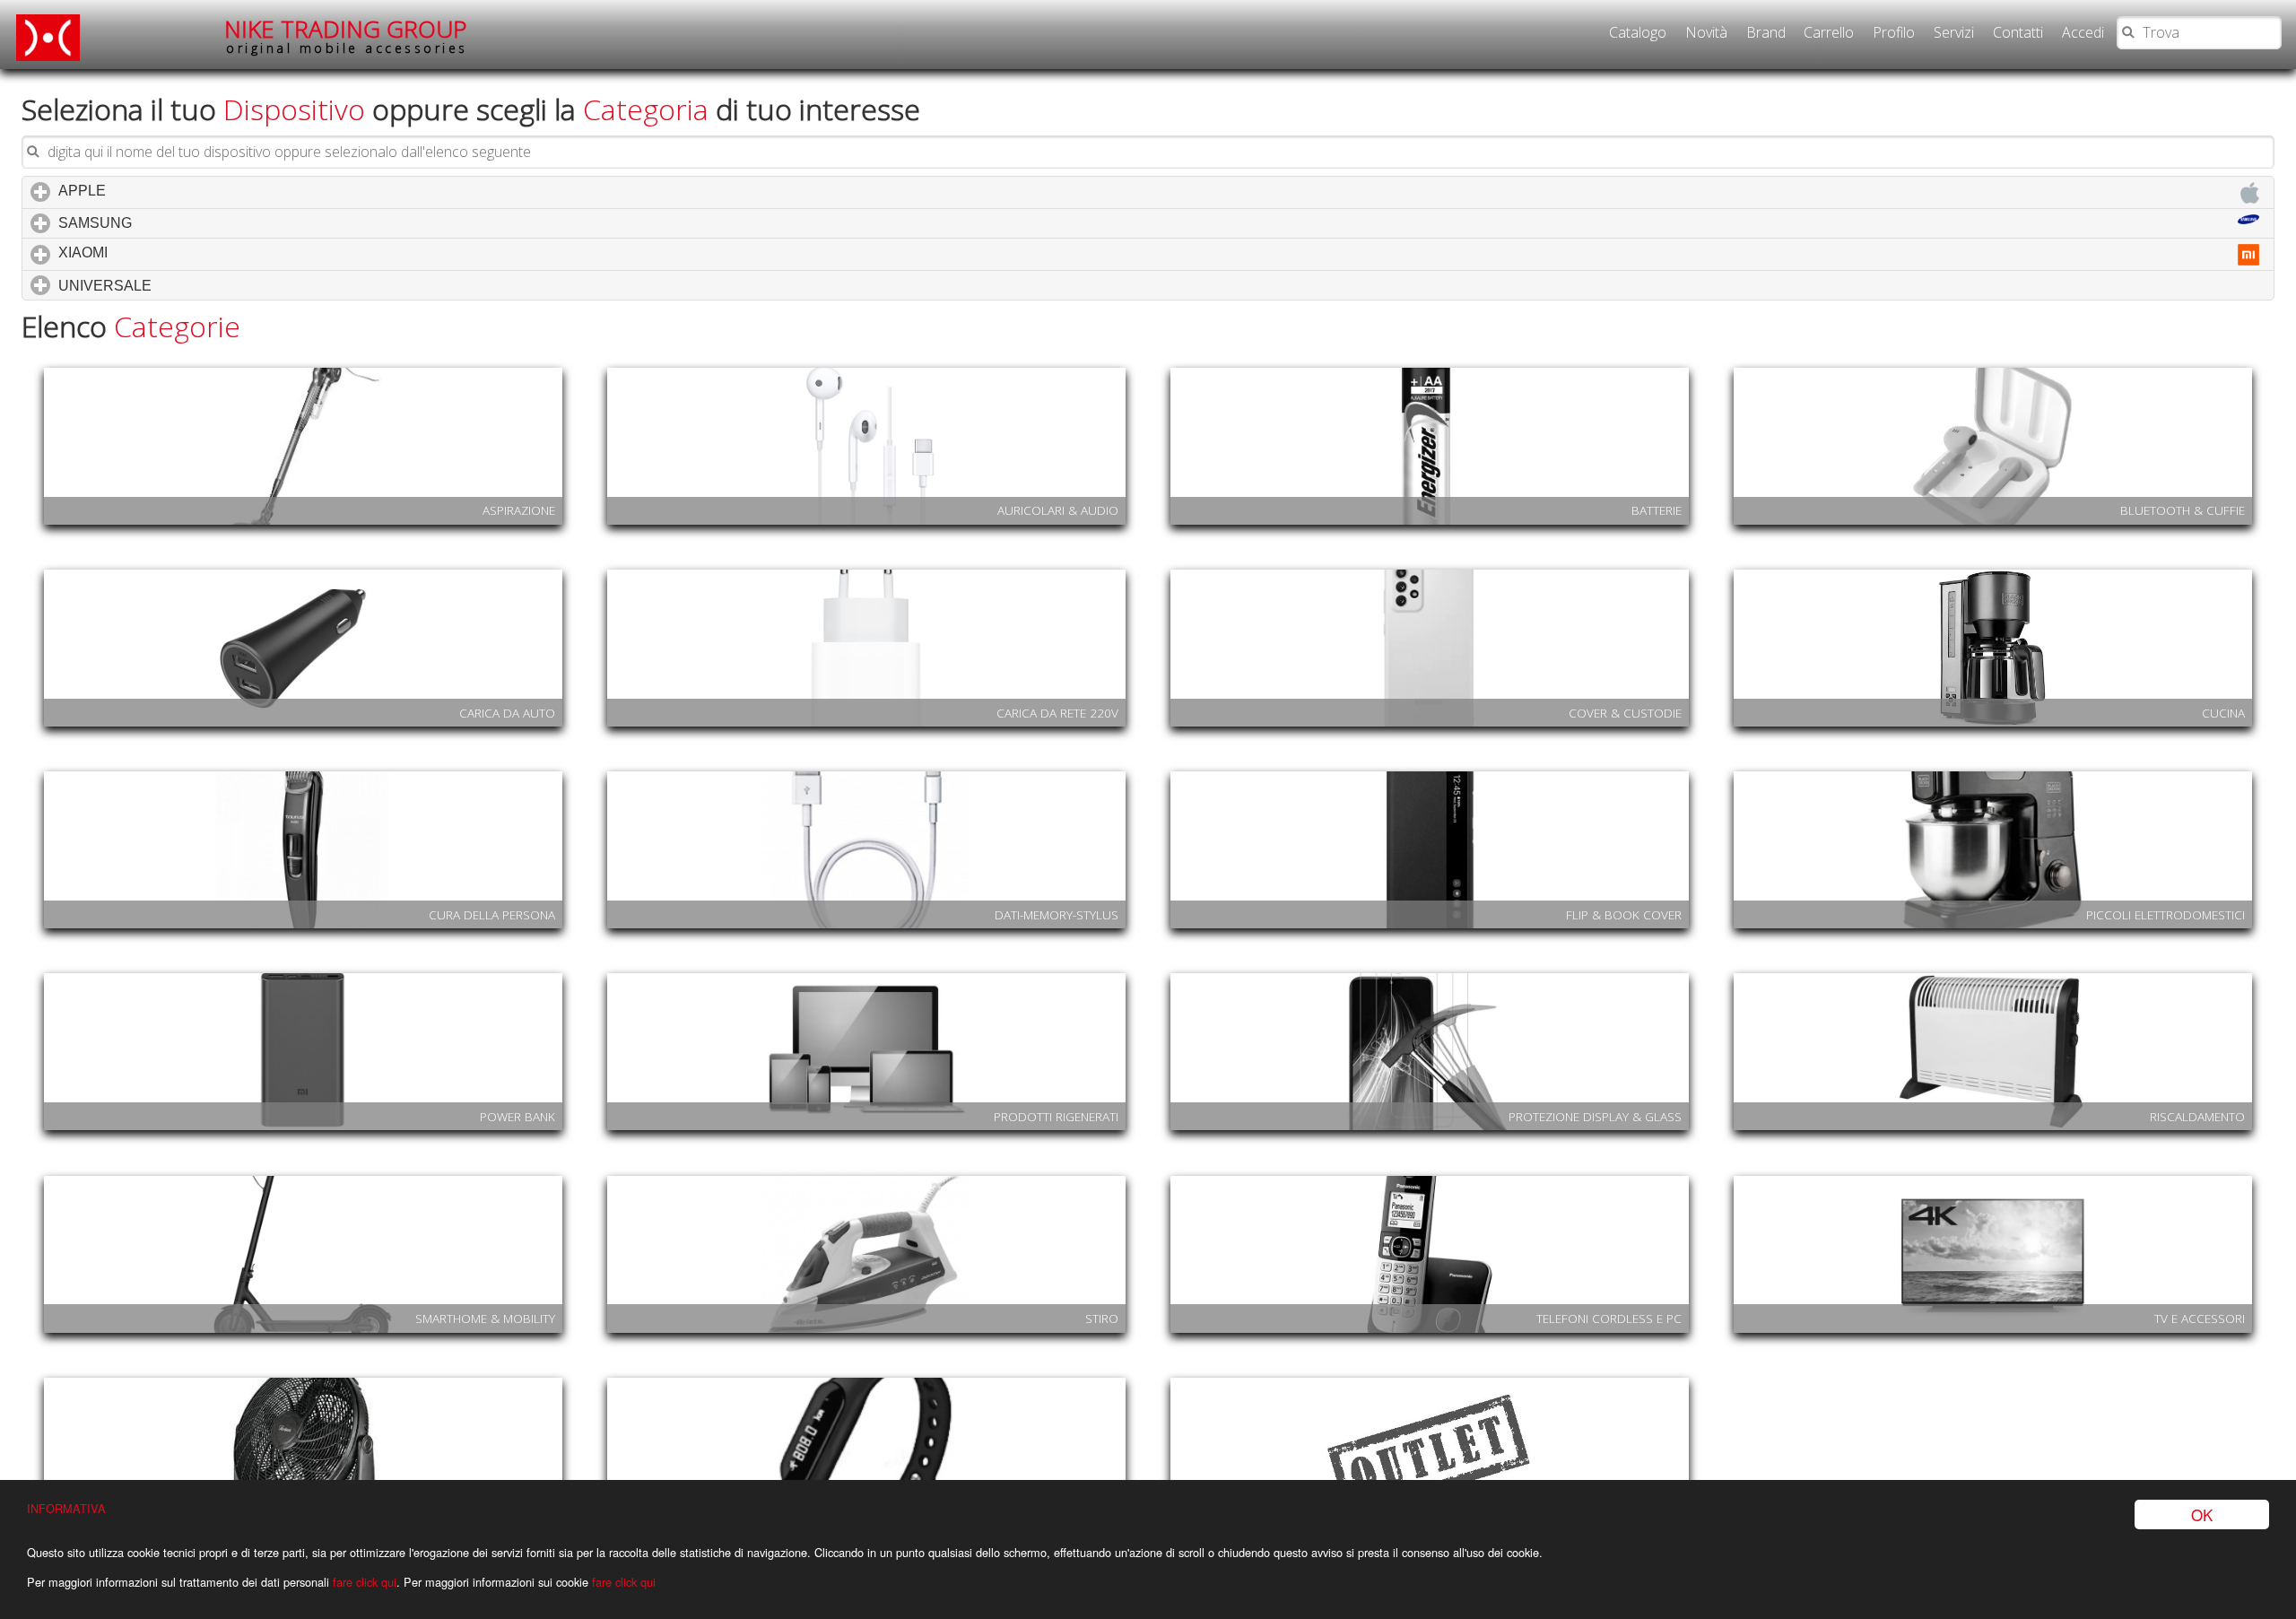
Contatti (2018, 32)
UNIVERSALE (181, 286)
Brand (1766, 32)
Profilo (1894, 32)
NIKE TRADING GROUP (346, 35)
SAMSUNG (171, 223)
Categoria (646, 109)
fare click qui (365, 1582)
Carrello (1829, 32)
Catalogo (1638, 32)
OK (2202, 1515)
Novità (1706, 32)
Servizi (1954, 32)
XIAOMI (159, 252)
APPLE (158, 191)
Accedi (2083, 32)
